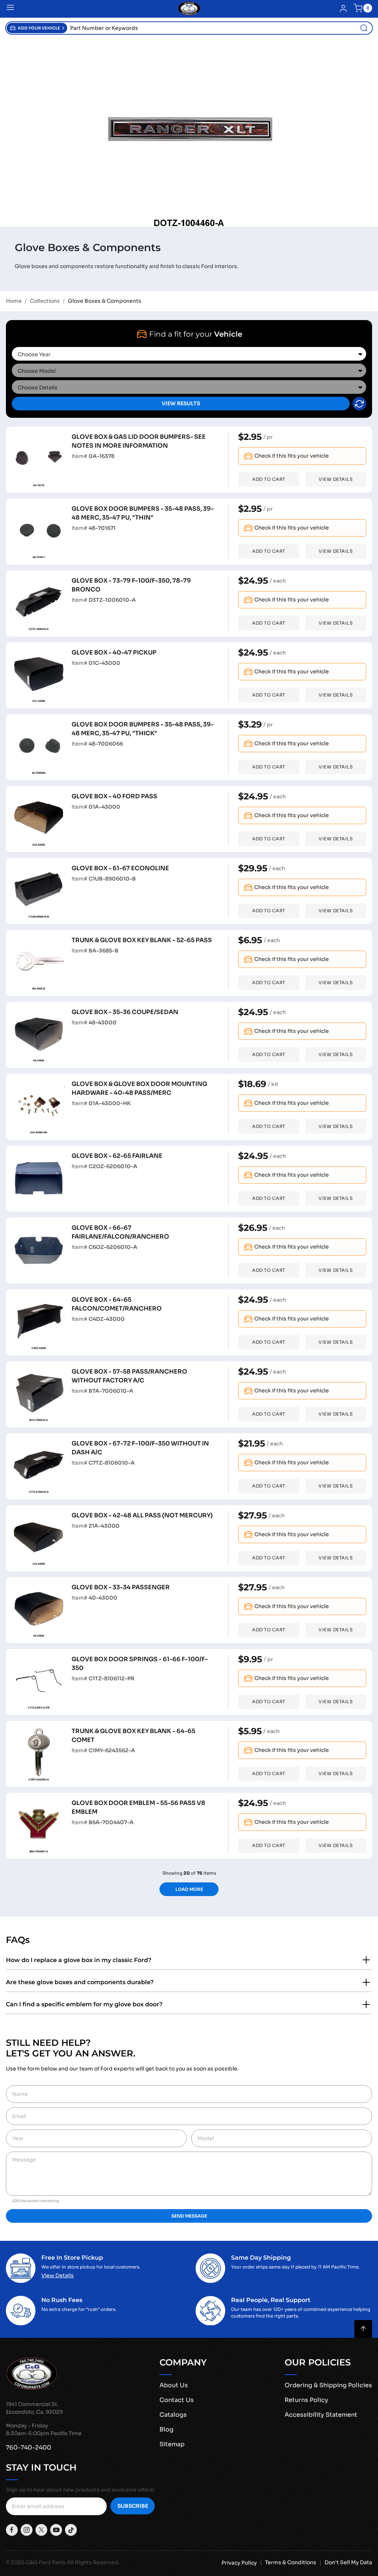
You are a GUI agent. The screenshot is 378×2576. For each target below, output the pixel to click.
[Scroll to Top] (363, 2329)
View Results (181, 403)
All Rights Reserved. (93, 2562)
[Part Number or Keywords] (364, 28)
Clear (359, 404)
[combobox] (220, 28)
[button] (37, 28)
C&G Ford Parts (46, 2562)
